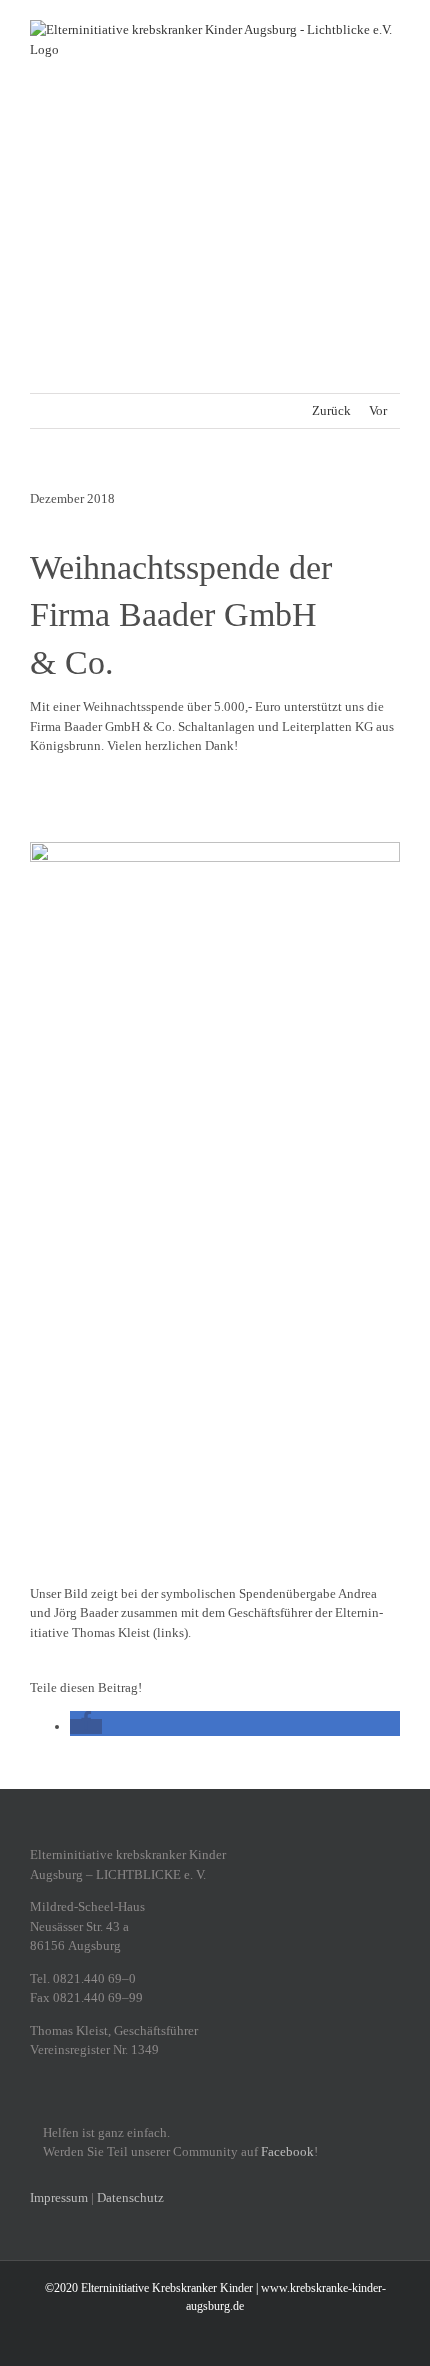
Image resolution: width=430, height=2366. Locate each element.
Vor (378, 410)
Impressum (59, 2197)
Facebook (287, 2151)
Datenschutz (130, 2197)
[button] (86, 1726)
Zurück (331, 410)
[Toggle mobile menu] (392, 128)
